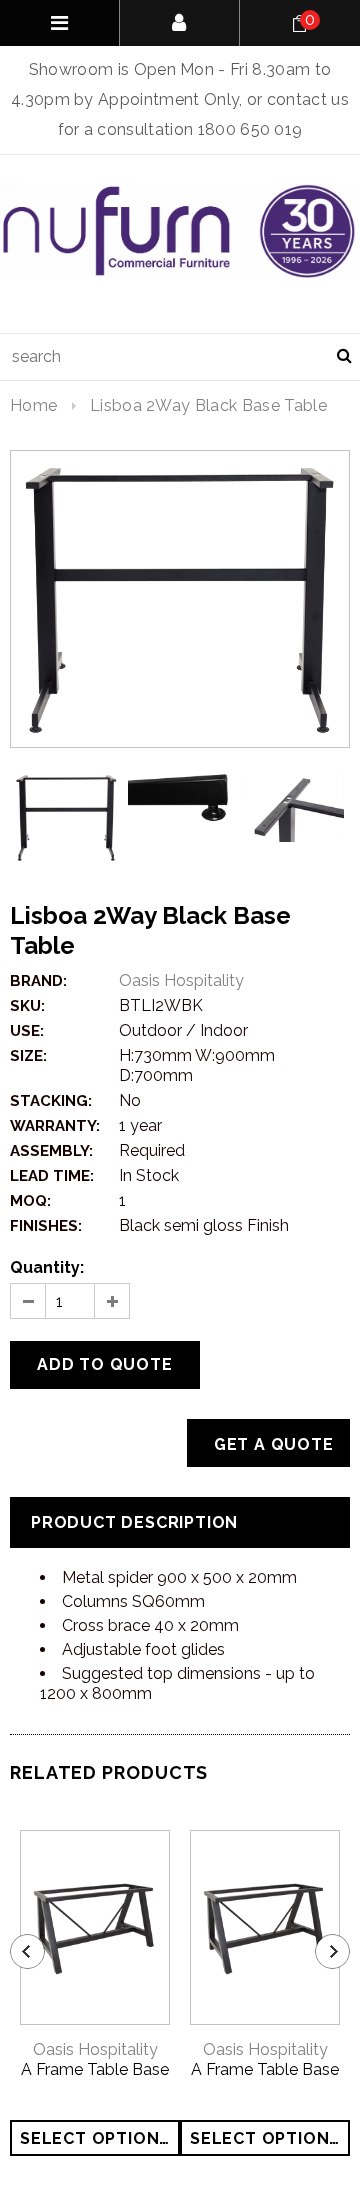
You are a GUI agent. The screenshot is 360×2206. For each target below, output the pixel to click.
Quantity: (47, 1267)
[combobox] (180, 357)
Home (33, 405)
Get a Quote (274, 1444)
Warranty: (55, 1126)
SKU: (27, 1006)
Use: (27, 1031)
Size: (28, 1056)
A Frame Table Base (95, 2069)
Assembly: (51, 1151)
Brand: (38, 981)
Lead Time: (52, 1176)
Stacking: (51, 1101)
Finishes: (46, 1226)
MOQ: (30, 1201)
